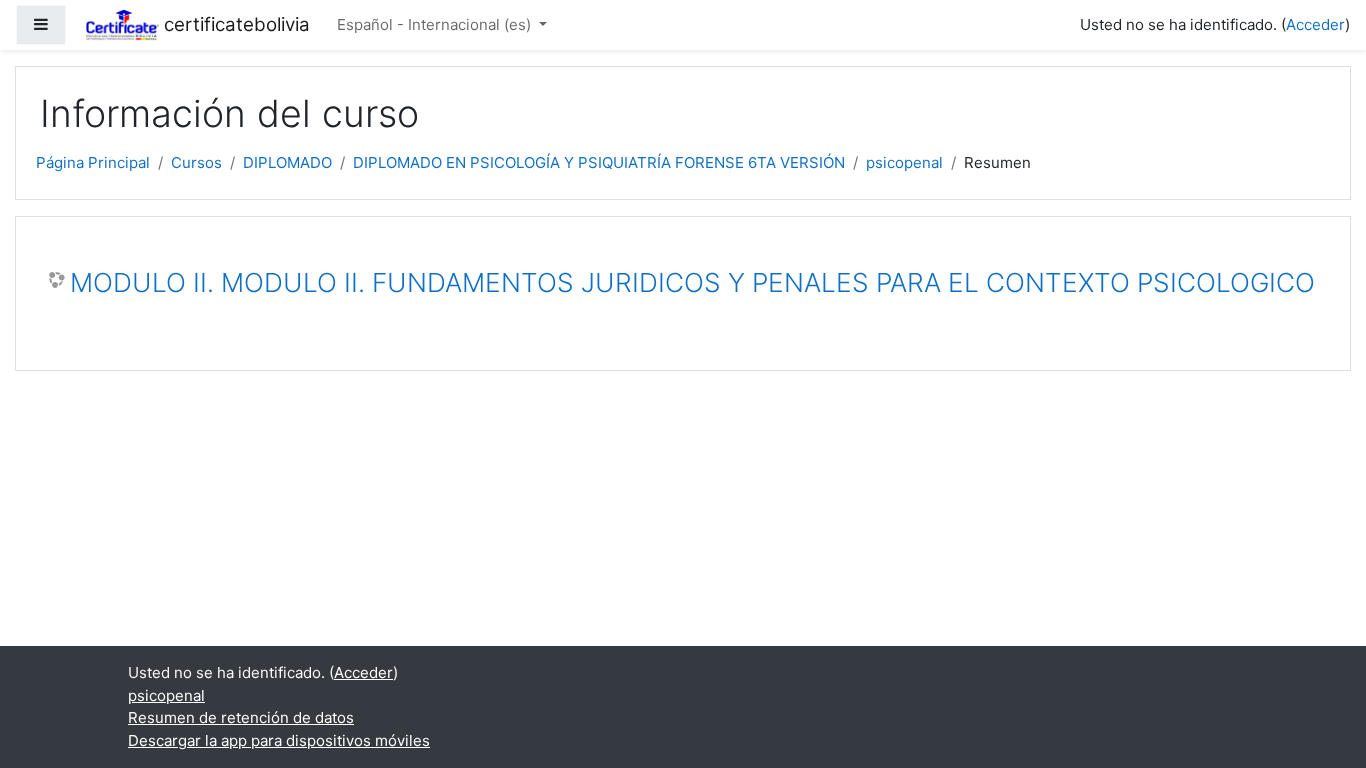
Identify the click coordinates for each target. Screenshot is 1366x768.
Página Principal (93, 162)
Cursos (196, 162)
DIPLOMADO (287, 162)
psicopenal (904, 162)
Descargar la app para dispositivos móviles (279, 740)
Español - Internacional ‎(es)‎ (436, 24)
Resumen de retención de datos (241, 717)
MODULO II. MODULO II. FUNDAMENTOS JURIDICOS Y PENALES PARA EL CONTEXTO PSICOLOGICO (692, 282)
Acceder (1315, 24)
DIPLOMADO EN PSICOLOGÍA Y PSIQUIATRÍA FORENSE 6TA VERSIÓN (599, 162)
